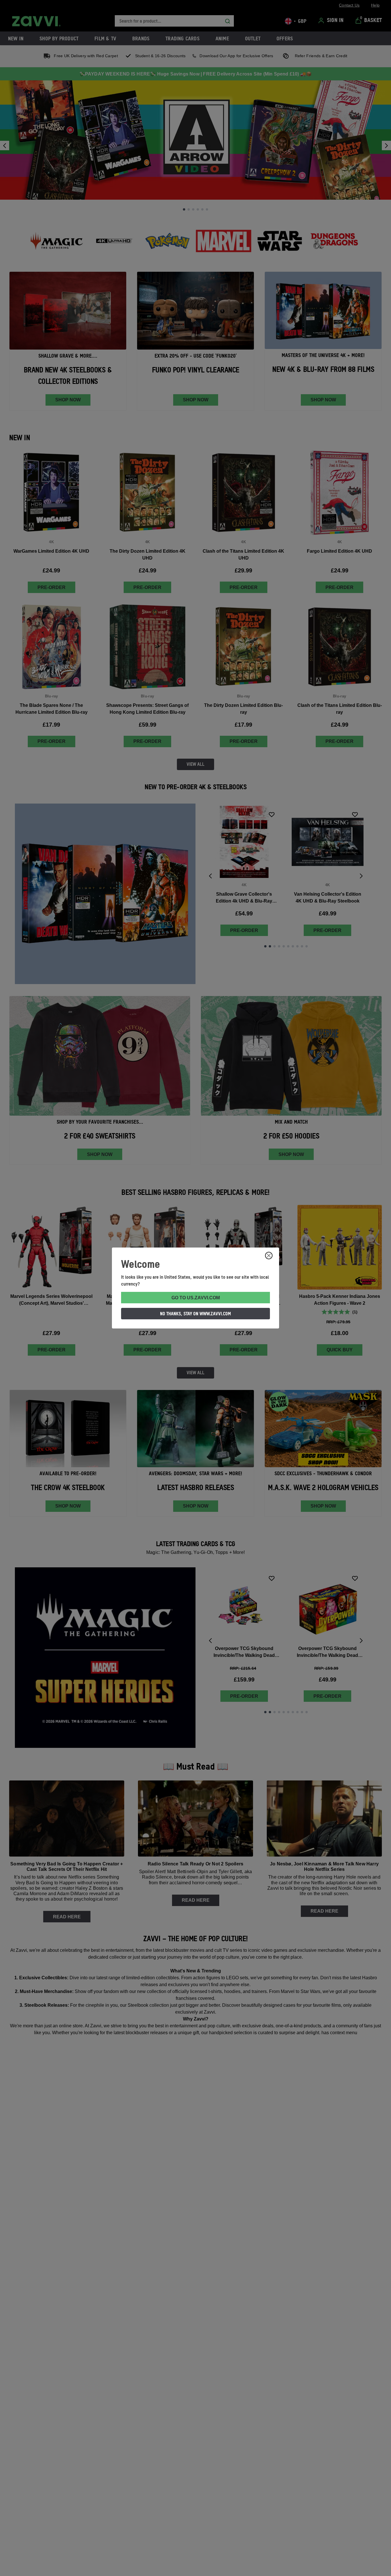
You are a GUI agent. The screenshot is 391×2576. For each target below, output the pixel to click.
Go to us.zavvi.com (196, 1298)
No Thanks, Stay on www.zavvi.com (195, 1314)
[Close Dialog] (269, 1256)
